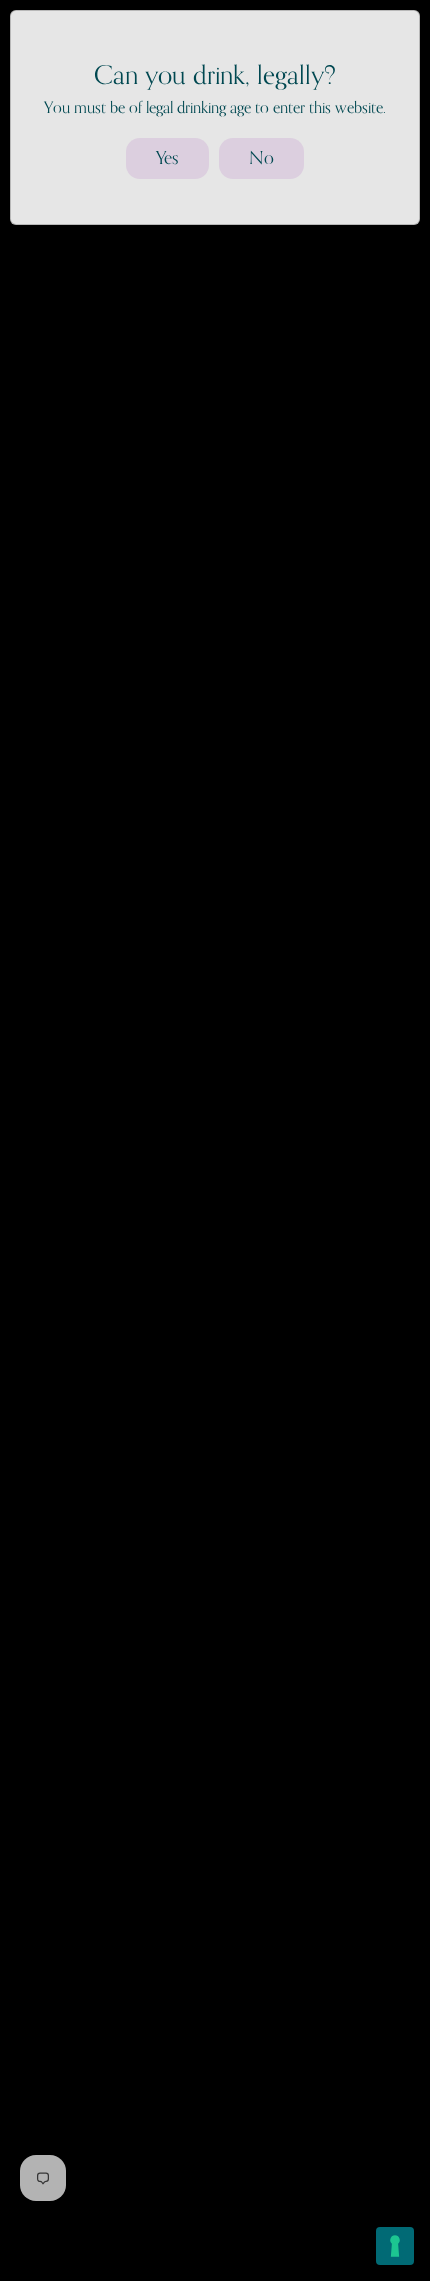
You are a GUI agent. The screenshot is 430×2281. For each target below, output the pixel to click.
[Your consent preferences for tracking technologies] (395, 2246)
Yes (167, 157)
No (261, 157)
